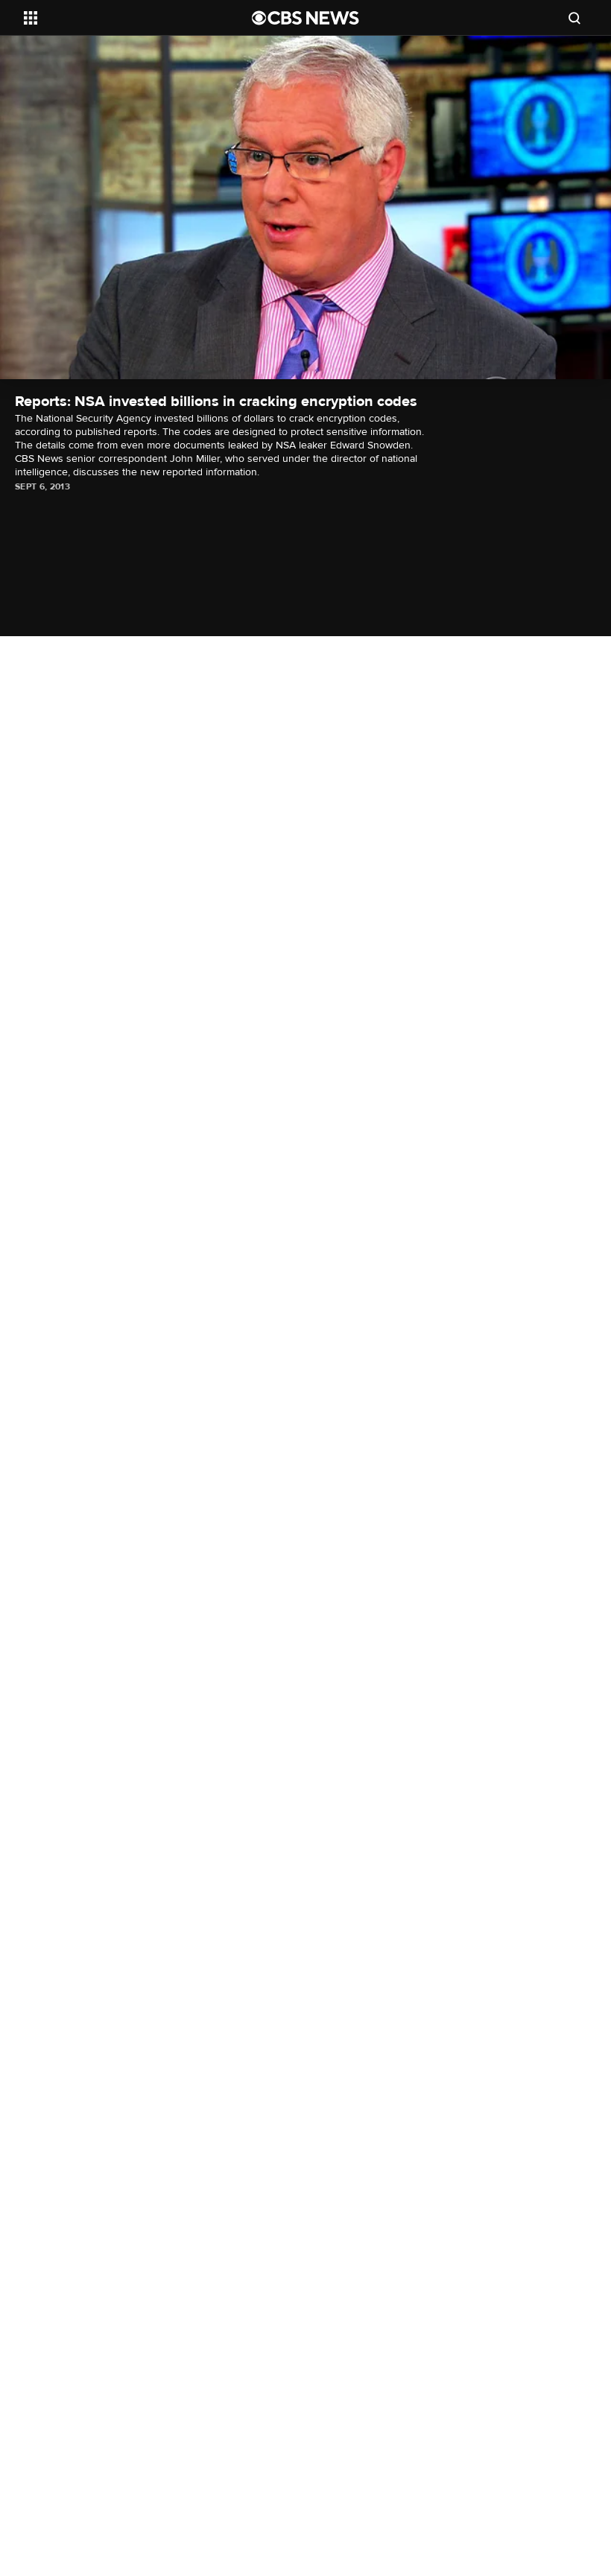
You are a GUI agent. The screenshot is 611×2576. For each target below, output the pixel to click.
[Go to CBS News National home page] (305, 18)
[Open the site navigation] (118, 18)
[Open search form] (574, 18)
